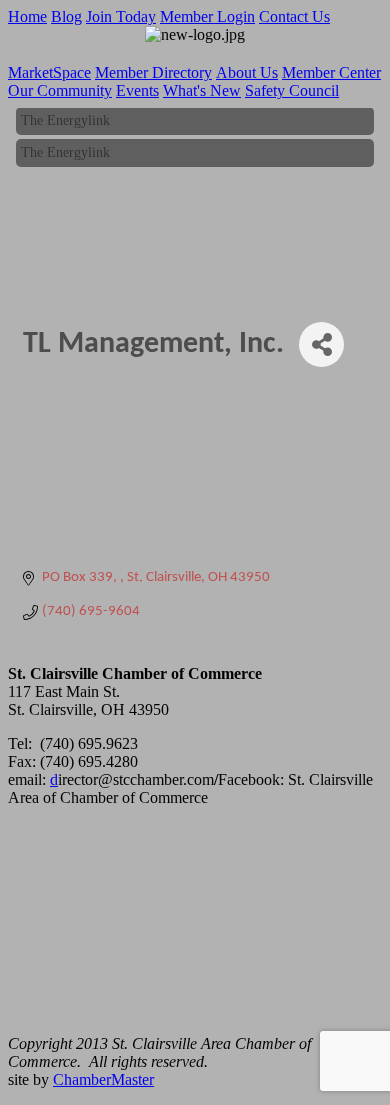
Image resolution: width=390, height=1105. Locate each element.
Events (137, 90)
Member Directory (153, 72)
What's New (202, 90)
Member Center (331, 72)
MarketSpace (49, 72)
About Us (247, 72)
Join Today (121, 16)
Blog (66, 16)
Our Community (60, 90)
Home (27, 16)
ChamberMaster (103, 1079)
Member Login (207, 16)
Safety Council (292, 90)
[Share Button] (321, 344)
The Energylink (65, 118)
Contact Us (294, 16)
